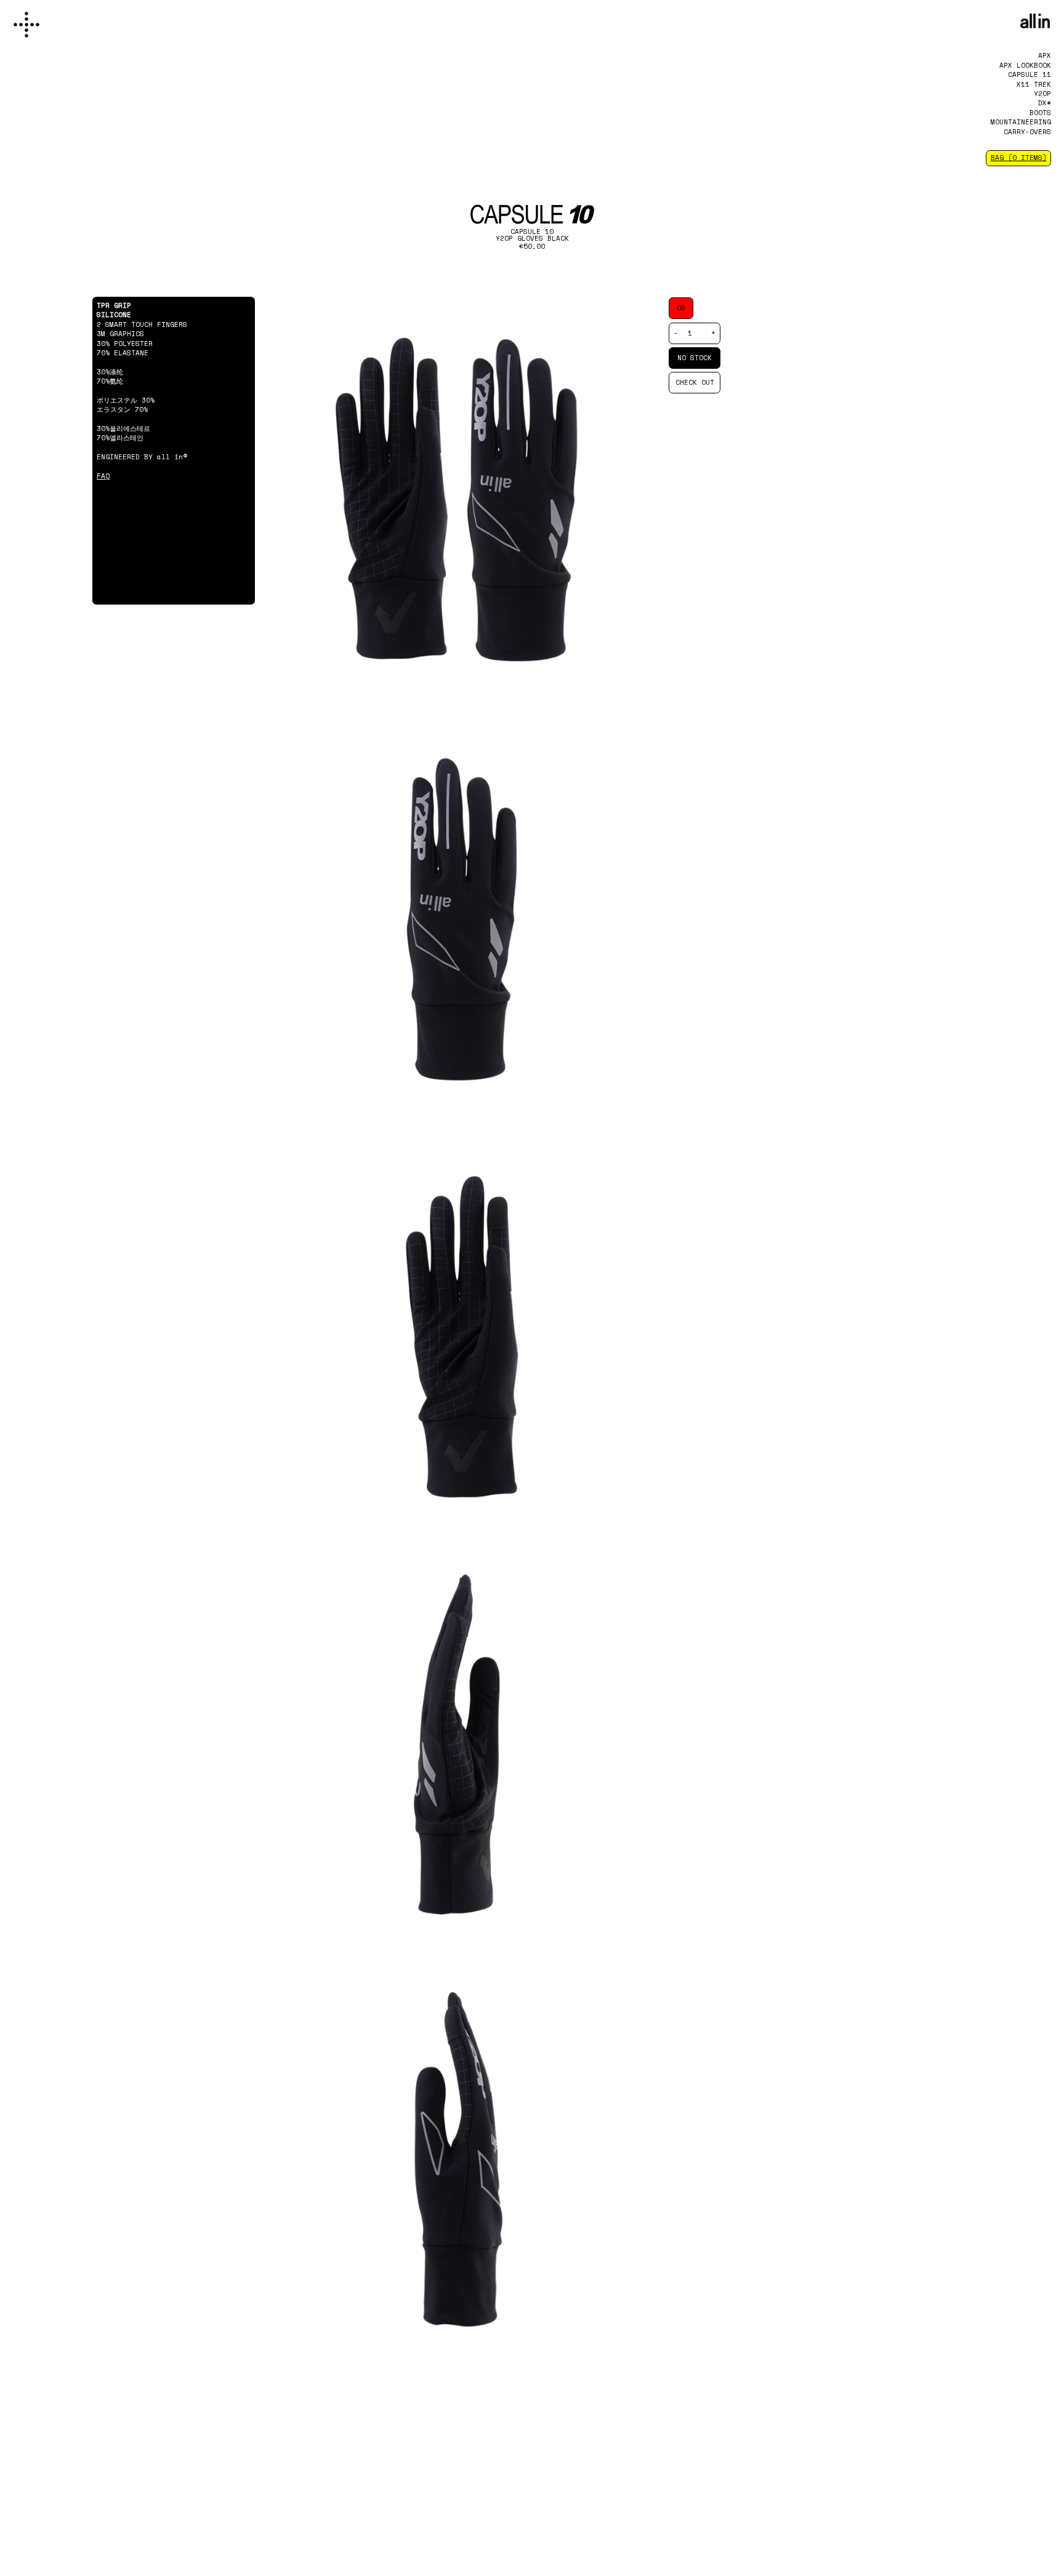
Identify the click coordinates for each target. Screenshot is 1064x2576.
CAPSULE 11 (1030, 74)
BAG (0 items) (1019, 158)
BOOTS (1040, 113)
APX (1045, 55)
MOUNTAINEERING (1021, 122)
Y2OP (1042, 94)
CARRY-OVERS (1027, 132)
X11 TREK (1034, 84)
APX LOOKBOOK (1025, 65)
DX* (1045, 103)
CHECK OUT (695, 382)
